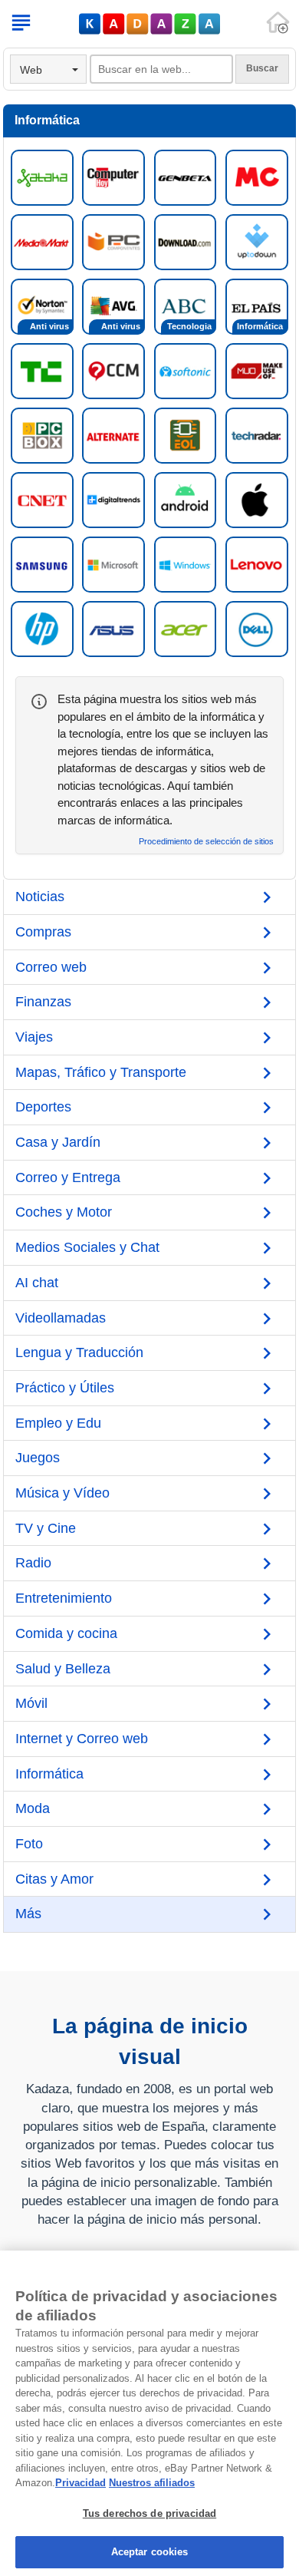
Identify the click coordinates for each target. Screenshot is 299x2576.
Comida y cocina (66, 1633)
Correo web (51, 967)
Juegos (38, 1458)
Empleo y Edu (58, 1423)
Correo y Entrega (68, 1177)
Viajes (34, 1037)
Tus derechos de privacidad (149, 2513)
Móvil (31, 1703)
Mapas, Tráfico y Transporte (101, 1072)
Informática (49, 1774)
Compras (43, 932)
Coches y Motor (64, 1212)
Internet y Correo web (82, 1739)
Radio (33, 1563)
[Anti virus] (42, 305)
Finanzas (43, 1002)
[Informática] (257, 305)
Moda (33, 1808)
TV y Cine (46, 1528)
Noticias (40, 897)
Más (28, 1914)
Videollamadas (61, 1318)
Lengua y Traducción (79, 1352)
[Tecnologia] (186, 305)
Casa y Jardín (58, 1142)
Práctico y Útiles (65, 1388)
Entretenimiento (64, 1598)
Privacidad (80, 2483)
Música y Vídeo (62, 1493)
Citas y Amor (54, 1879)
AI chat (37, 1283)
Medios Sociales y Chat (87, 1247)
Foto (29, 1844)
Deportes (43, 1107)
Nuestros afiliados (152, 2483)
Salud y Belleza (63, 1669)
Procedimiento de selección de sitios (206, 842)
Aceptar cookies (150, 2552)
